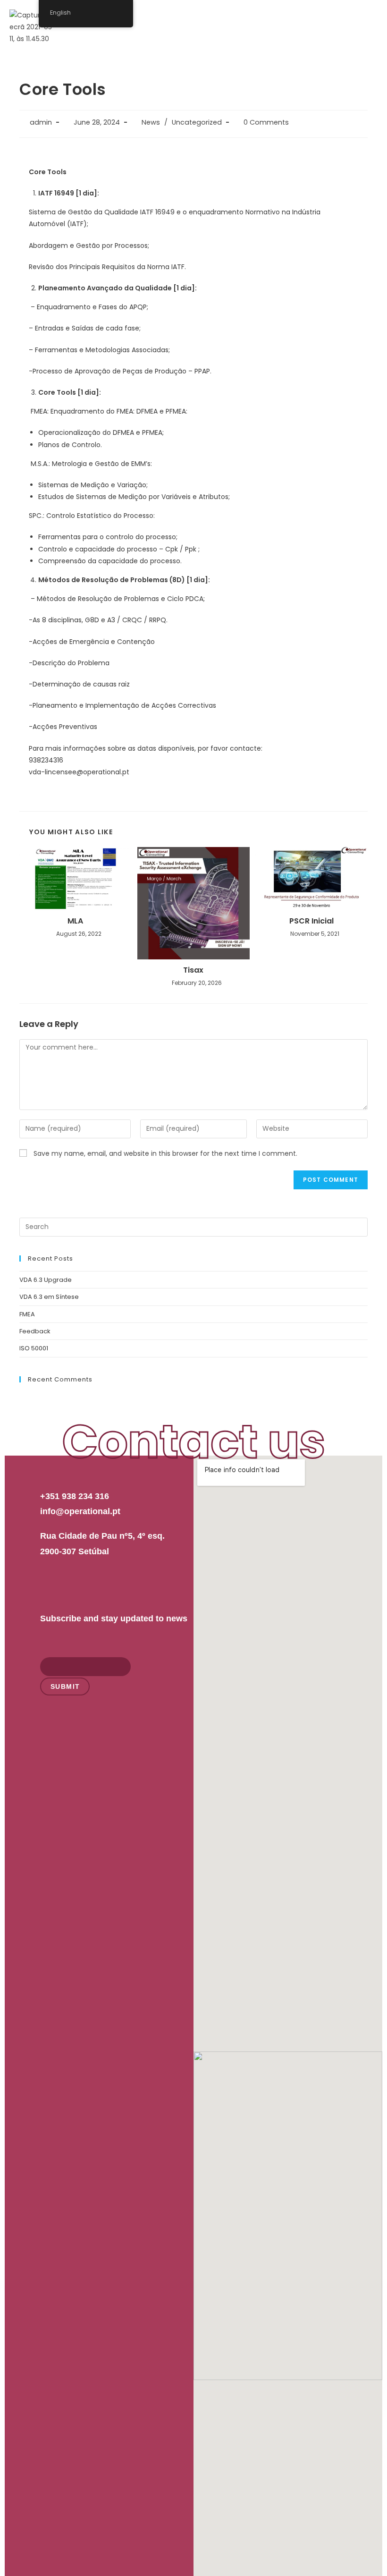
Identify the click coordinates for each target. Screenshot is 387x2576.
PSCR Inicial (311, 921)
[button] (367, 18)
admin (41, 122)
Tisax (193, 970)
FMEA (27, 1314)
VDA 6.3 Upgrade (46, 1280)
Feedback (35, 1331)
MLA (75, 921)
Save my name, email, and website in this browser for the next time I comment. (165, 1153)
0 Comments (266, 122)
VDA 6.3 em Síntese (49, 1297)
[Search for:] (193, 1226)
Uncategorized (197, 122)
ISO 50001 (34, 1348)
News (151, 122)
